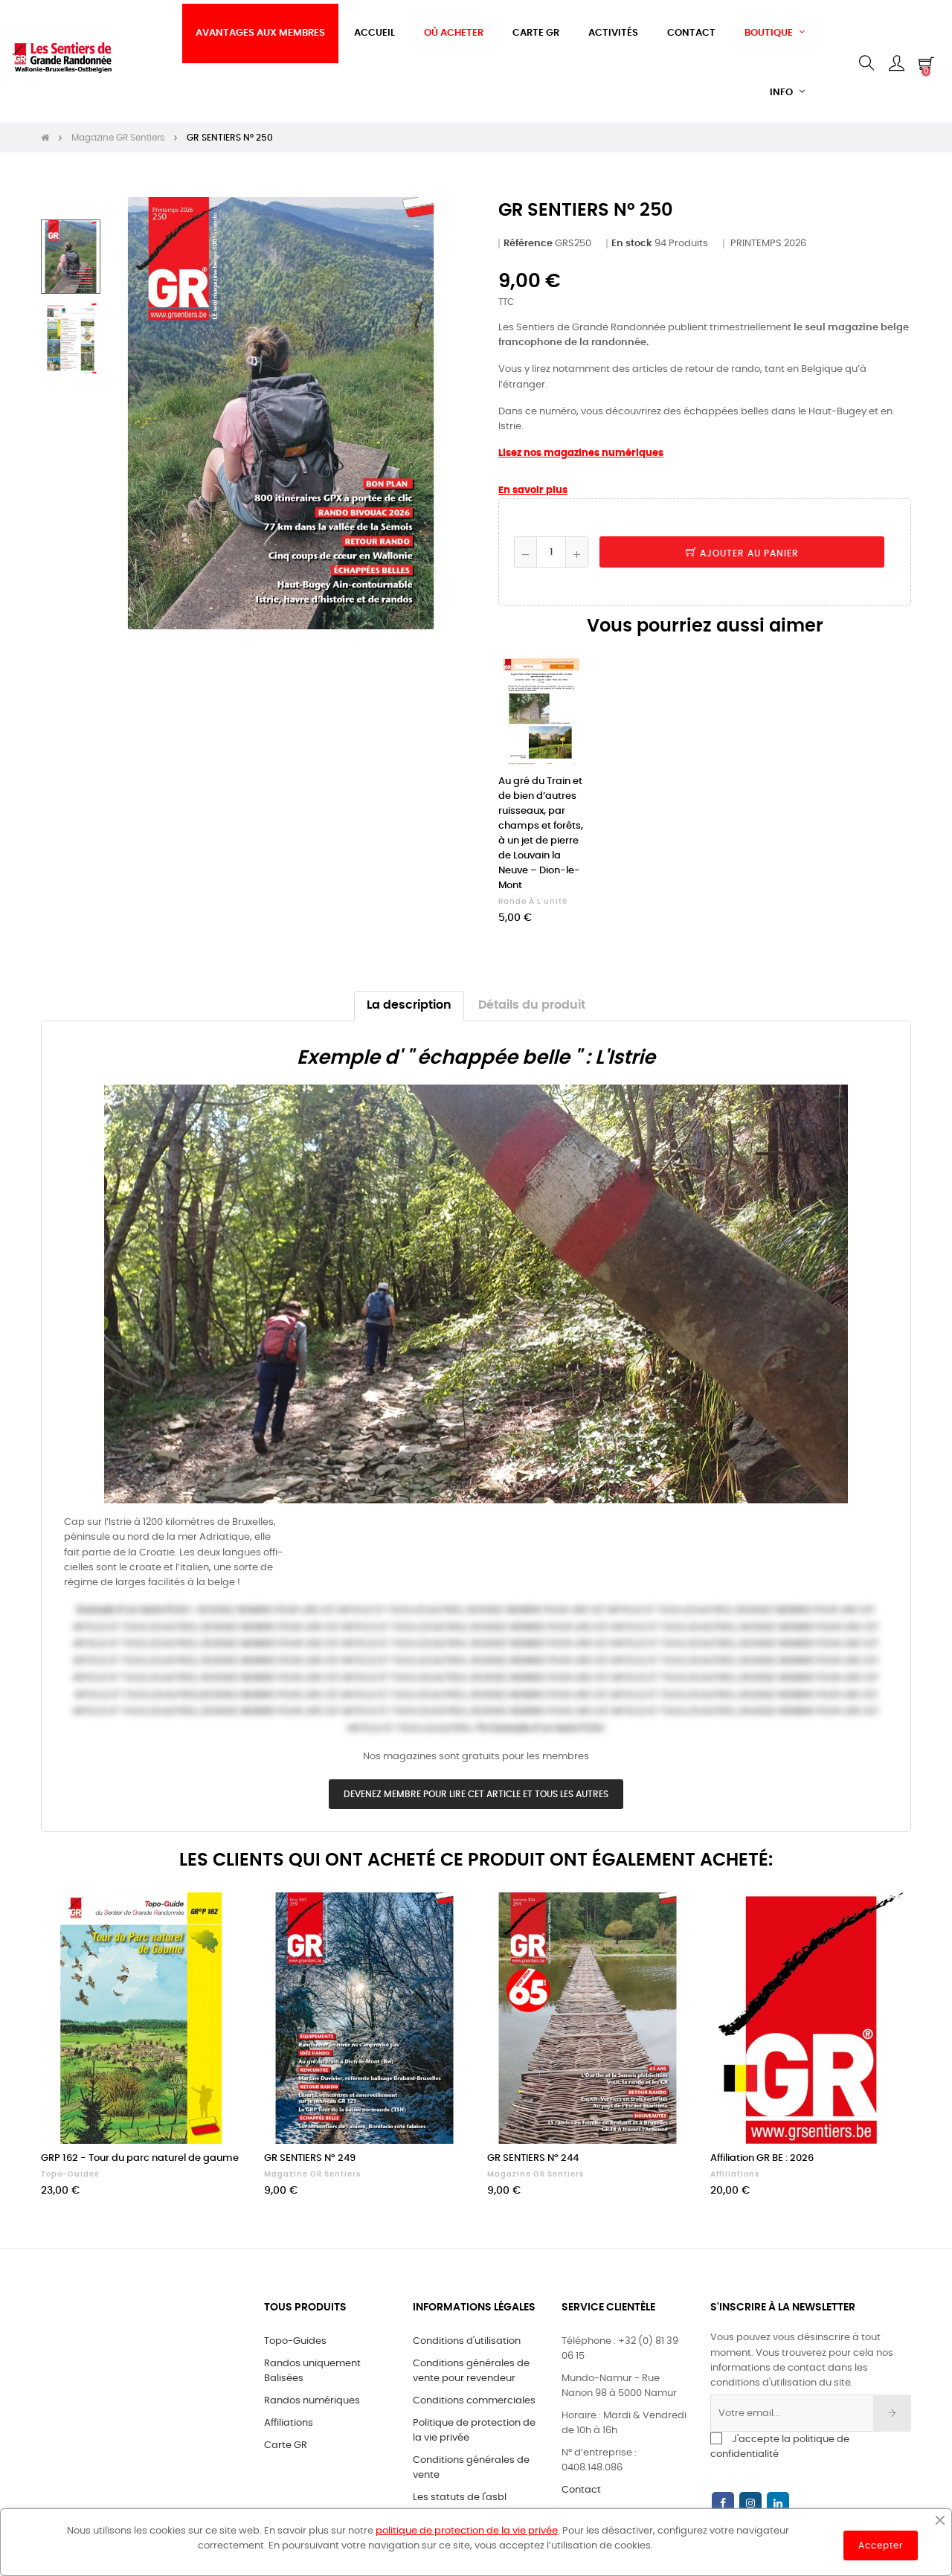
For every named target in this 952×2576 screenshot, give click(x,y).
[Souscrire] (892, 2413)
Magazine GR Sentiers (312, 2174)
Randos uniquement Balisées (312, 2371)
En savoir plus (533, 491)
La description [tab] (409, 1005)
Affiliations (735, 2174)
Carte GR (286, 2445)
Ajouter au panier (748, 553)
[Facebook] (723, 2504)
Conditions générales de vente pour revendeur (471, 2371)
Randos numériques (312, 2401)
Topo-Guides (70, 2174)
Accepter (881, 2546)
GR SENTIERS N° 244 (533, 2158)
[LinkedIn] (778, 2504)
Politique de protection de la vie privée (474, 2431)
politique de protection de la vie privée (467, 2531)
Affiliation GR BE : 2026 (762, 2158)
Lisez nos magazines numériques (581, 453)
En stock (632, 244)
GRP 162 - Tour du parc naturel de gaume (140, 2158)
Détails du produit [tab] (532, 1005)
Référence (528, 244)
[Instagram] (750, 2504)
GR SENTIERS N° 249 (310, 2158)
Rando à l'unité (533, 902)
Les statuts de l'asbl (460, 2498)
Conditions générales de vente (471, 2468)
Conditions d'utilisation (467, 2341)
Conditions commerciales (474, 2401)
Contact (581, 2490)
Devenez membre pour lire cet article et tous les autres (476, 1794)
